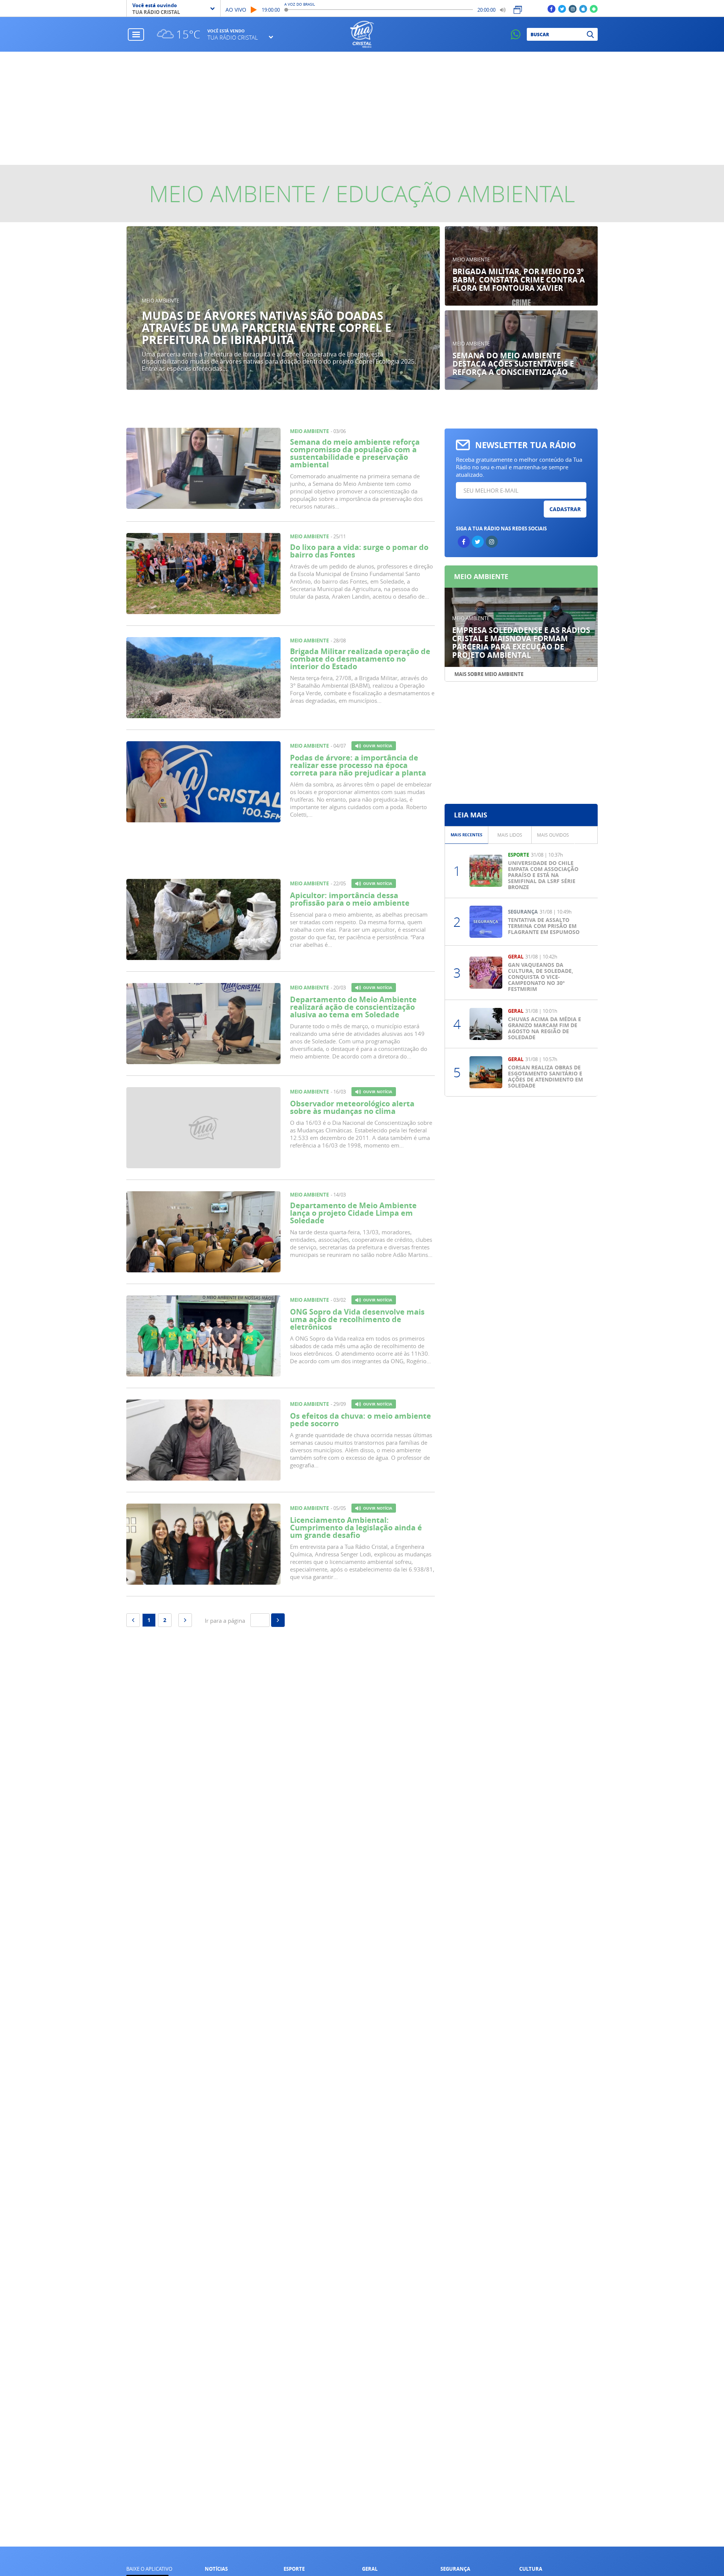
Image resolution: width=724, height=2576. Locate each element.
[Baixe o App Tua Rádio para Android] (594, 8)
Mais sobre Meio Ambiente (489, 674)
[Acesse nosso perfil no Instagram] (573, 8)
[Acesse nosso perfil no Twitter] (562, 8)
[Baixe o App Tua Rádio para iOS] (583, 8)
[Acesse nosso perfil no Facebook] (551, 8)
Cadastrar (565, 509)
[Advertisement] (362, 108)
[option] (283, 308)
